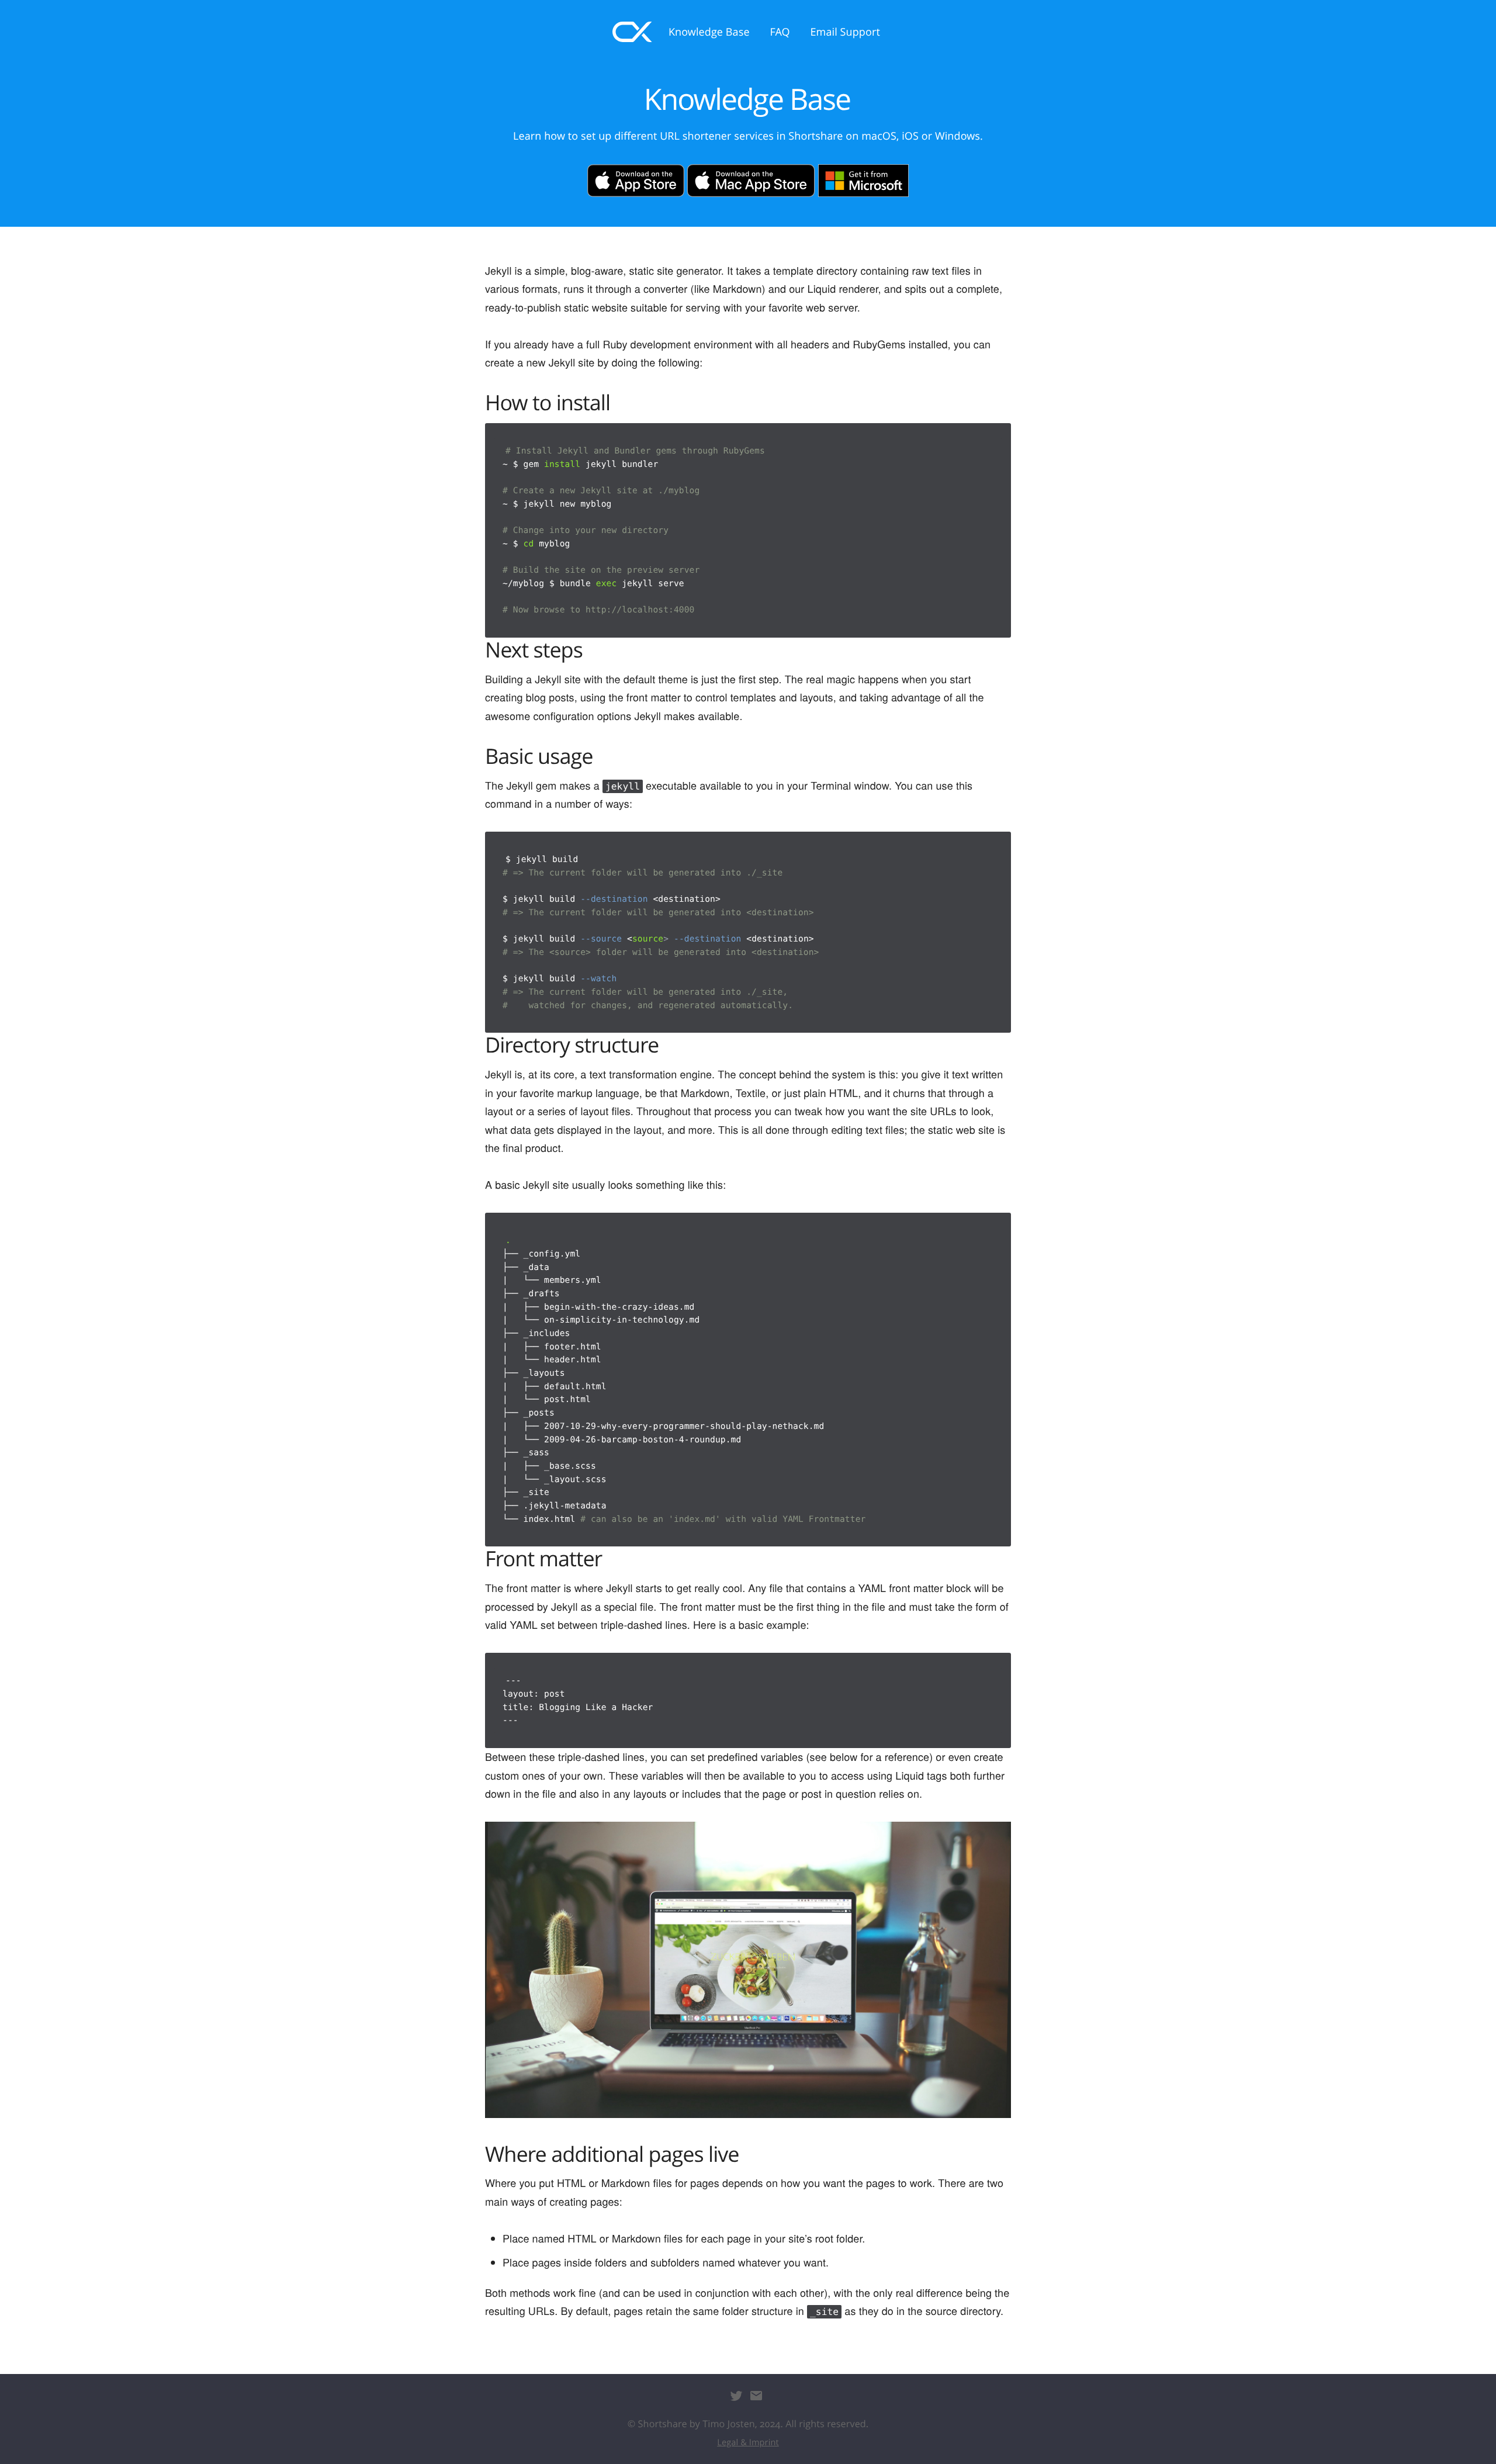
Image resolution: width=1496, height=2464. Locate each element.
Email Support (845, 32)
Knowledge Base (709, 32)
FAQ (780, 32)
